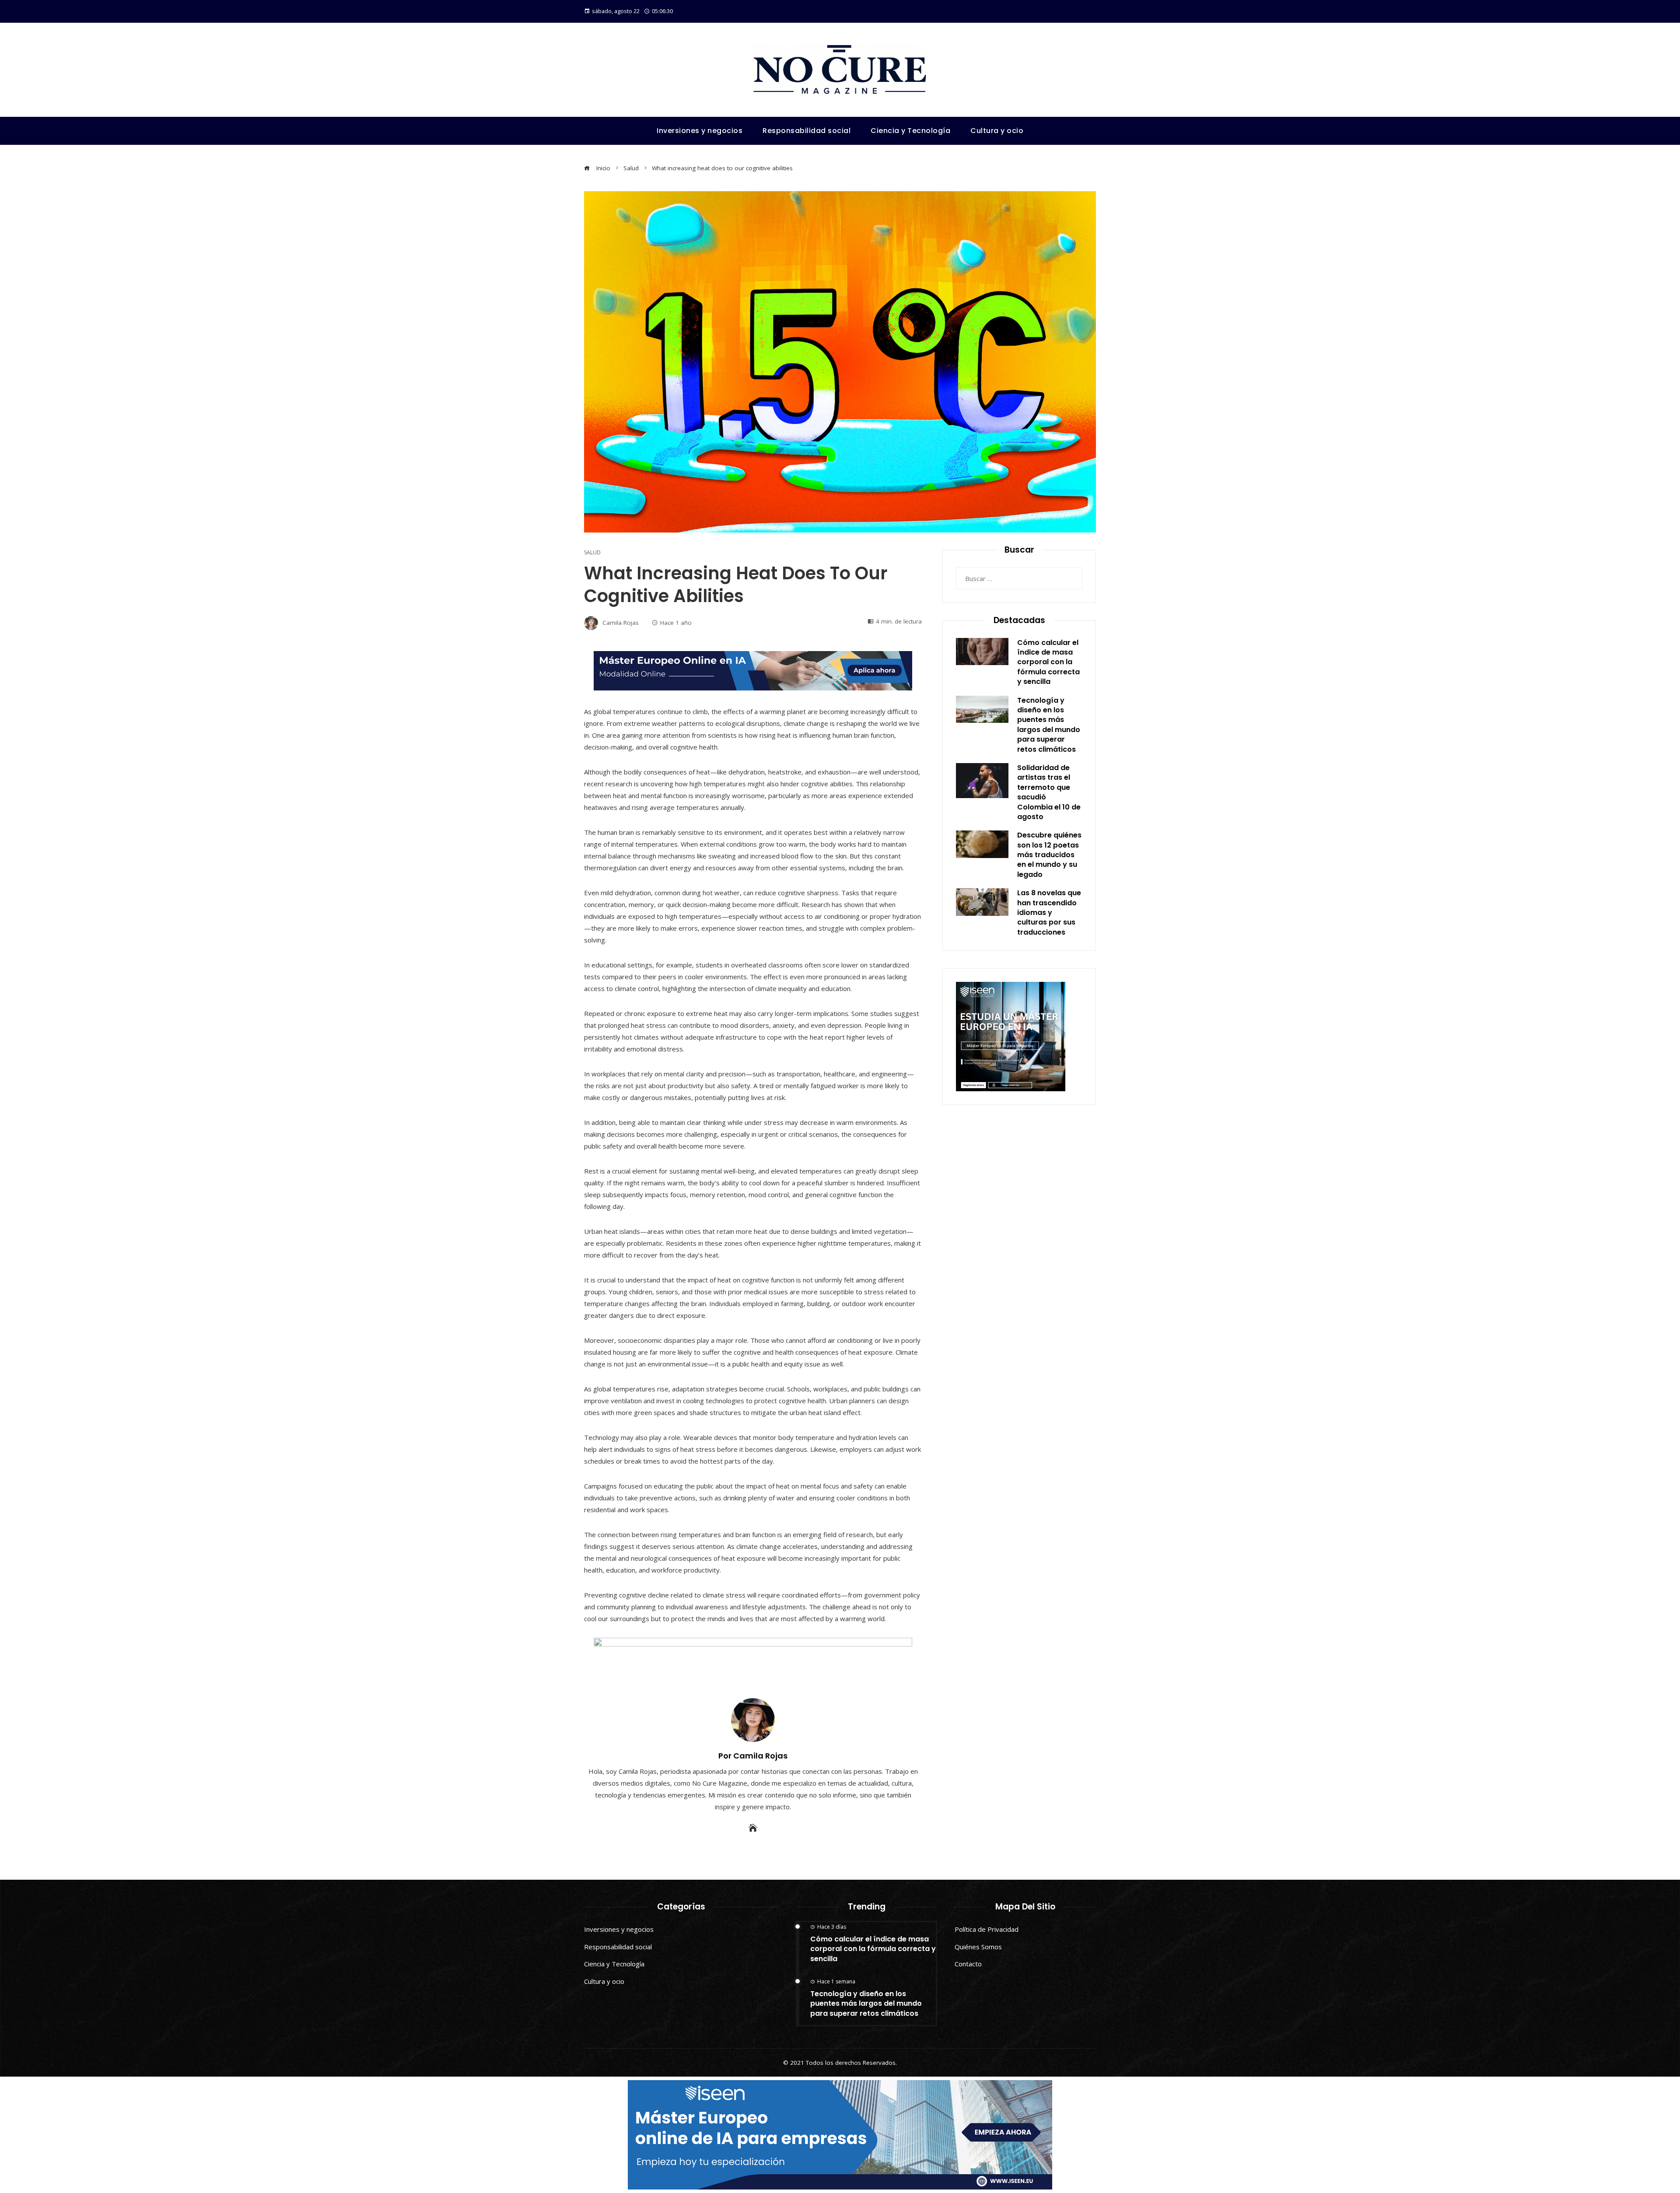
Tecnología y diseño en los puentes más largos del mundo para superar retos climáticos (1049, 725)
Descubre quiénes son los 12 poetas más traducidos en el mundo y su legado (1049, 855)
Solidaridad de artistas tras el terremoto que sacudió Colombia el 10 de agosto (1049, 792)
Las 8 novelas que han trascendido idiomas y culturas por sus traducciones (1049, 913)
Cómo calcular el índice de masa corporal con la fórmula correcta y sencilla (1048, 662)
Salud (592, 553)
